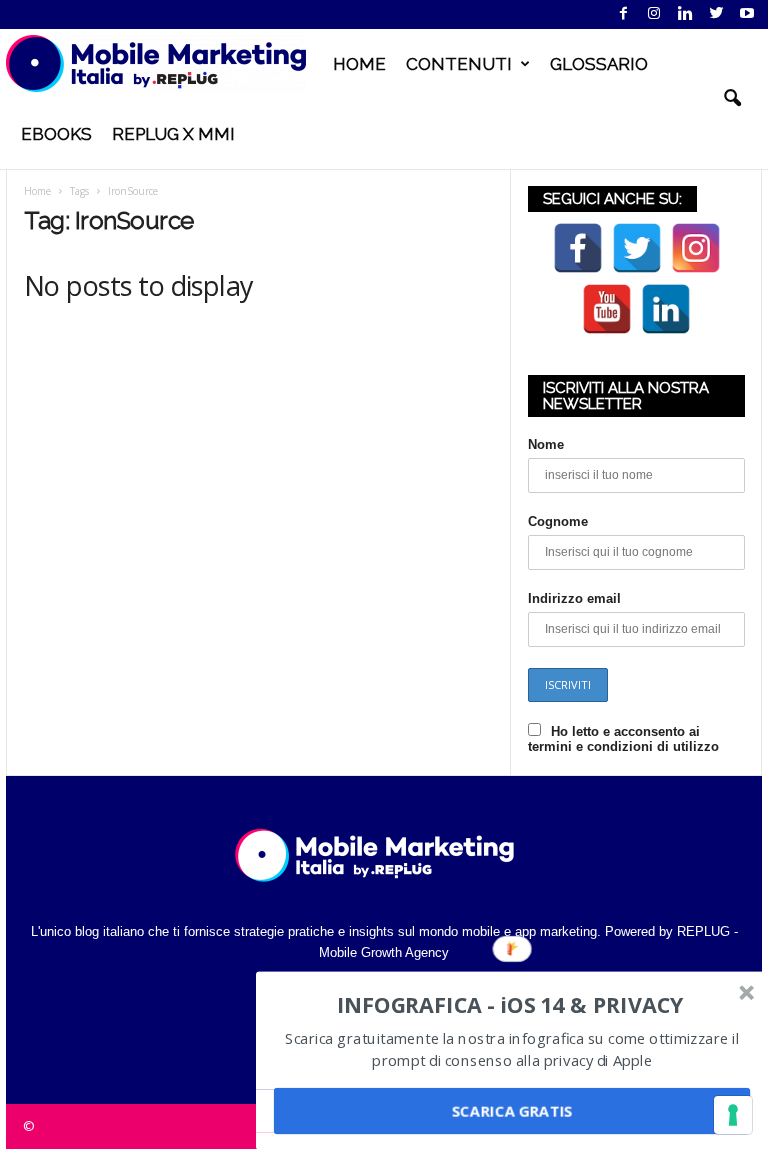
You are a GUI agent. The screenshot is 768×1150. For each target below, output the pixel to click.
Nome (546, 444)
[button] (732, 99)
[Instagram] (654, 14)
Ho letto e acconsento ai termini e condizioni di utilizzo (623, 739)
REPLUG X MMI (173, 134)
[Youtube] (747, 14)
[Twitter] (716, 14)
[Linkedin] (685, 14)
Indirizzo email (574, 598)
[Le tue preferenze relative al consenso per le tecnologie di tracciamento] (733, 1115)
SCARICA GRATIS (511, 1111)
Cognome (558, 521)
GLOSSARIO (599, 64)
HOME (359, 64)
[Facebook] (623, 14)
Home (37, 191)
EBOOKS (56, 134)
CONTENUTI (459, 64)
